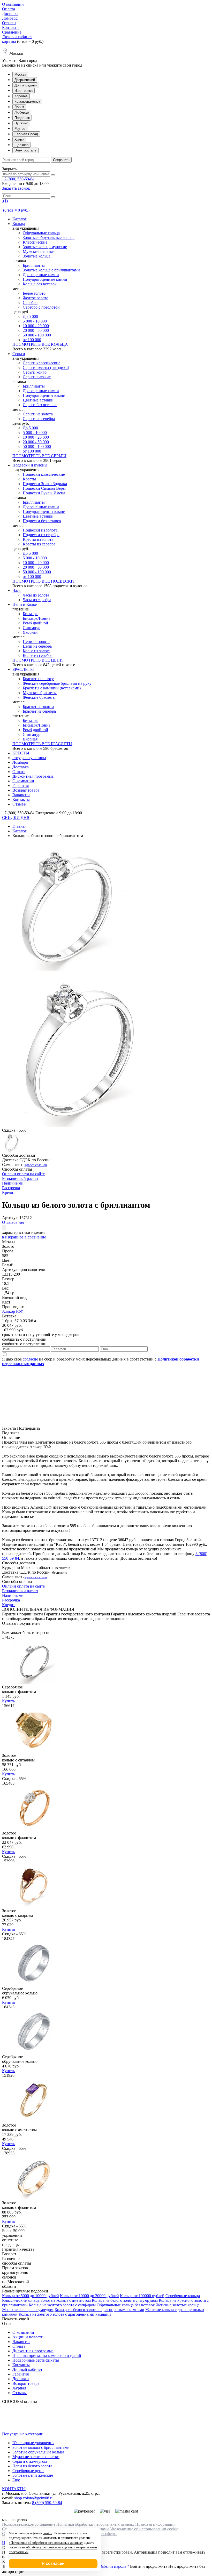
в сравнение (35, 1237)
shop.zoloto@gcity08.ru (34, 2498)
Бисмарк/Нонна (37, 618)
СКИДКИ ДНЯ (16, 818)
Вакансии (21, 795)
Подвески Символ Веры (44, 488)
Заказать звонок (16, 188)
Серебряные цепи (28, 2471)
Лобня (19, 107)
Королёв (21, 96)
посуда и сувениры (29, 758)
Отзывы (9, 23)
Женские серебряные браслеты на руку (57, 683)
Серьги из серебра (39, 419)
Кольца (19, 224)
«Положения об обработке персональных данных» (46, 2543)
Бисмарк (30, 614)
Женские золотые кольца (178, 2305)
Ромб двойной (35, 623)
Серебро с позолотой (41, 307)
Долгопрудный (26, 85)
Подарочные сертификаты (36, 2360)
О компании (13, 4)
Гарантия (21, 786)
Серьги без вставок (40, 405)
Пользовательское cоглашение (29, 2524)
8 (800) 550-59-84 (47, 2503)
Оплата (9, 9)
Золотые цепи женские (33, 2475)
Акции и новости (28, 2337)
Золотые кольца (37, 256)
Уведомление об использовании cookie (144, 2529)
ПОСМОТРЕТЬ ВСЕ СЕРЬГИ (39, 456)
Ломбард (10, 18)
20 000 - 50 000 (36, 330)
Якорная (30, 632)
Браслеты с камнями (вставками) (52, 688)
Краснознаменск (27, 102)
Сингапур (32, 628)
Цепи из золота (36, 642)
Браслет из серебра (39, 711)
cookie (47, 2533)
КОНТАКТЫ (14, 2489)
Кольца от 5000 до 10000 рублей (31, 2296)
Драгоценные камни (41, 275)
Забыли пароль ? (114, 2566)
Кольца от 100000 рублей (142, 2296)
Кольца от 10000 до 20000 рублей (89, 2296)
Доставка (10, 14)
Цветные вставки (38, 400)
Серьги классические (41, 363)
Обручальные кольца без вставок (126, 2305)
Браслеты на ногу (38, 679)
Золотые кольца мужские (45, 247)
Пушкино (21, 123)
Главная (19, 826)
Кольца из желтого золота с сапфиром (62, 2305)
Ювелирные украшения (33, 2443)
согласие (30, 1359)
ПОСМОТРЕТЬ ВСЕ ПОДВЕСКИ (43, 581)
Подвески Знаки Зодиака (45, 484)
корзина (9, 41)
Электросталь (25, 150)
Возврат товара (26, 790)
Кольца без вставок (40, 284)
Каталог (20, 219)
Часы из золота (36, 595)
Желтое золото (36, 298)
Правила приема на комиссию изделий (47, 2356)
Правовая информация (155, 2524)
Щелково (21, 145)
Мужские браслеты (40, 693)
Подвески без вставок (42, 521)
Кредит (9, 1192)
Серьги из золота (38, 414)
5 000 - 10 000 (35, 321)
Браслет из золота (38, 707)
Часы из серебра (37, 600)
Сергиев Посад (26, 134)
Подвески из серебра (41, 535)
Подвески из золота (40, 530)
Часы (17, 590)
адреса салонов (36, 1165)
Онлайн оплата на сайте (23, 1174)
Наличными (13, 1183)
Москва (20, 74)
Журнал (19, 2388)
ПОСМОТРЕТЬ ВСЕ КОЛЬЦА (40, 344)
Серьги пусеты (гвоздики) (46, 368)
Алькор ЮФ (13, 1311)
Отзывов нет (13, 1222)
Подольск (22, 118)
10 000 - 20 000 (36, 326)
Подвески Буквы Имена (44, 493)
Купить (9, 1701)
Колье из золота (37, 651)
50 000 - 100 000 (37, 335)
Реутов (20, 129)
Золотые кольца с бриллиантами (51, 270)
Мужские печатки (39, 251)
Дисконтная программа (33, 776)
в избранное (13, 1237)
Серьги (19, 354)
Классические (35, 242)
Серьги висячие (37, 377)
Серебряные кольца (183, 2296)
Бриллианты (34, 265)
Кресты (29, 479)
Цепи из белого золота (32, 2466)
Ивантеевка (24, 91)
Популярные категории (23, 2434)
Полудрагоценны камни (44, 395)
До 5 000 (30, 316)
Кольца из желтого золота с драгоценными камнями (65, 2314)
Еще (16, 2480)
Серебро (30, 303)
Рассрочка (11, 1188)
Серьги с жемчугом (30, 2461)
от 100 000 (32, 340)
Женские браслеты (39, 697)
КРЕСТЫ (21, 753)
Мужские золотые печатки (36, 2457)
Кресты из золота (38, 539)
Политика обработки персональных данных (95, 2524)
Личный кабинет (17, 37)
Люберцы (22, 112)
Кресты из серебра (39, 544)
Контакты (11, 27)
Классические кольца (21, 2300)
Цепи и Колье (25, 604)
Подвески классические (44, 474)
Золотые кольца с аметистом (66, 2300)
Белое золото (34, 293)
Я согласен (53, 2563)
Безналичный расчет (20, 1178)
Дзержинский (25, 80)
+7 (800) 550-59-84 (18, 179)
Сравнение (12, 32)
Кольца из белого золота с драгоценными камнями (99, 2310)
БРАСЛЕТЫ (23, 669)
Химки (19, 139)
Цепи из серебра (37, 646)
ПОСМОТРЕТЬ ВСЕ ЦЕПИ (38, 660)
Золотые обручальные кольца (49, 238)
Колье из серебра (38, 655)
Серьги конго (35, 372)
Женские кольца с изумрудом (28, 2310)
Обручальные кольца (41, 233)
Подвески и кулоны (30, 465)
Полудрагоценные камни (45, 279)
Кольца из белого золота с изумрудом (125, 2300)
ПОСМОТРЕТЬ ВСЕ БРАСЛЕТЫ (42, 744)
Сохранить (61, 160)
